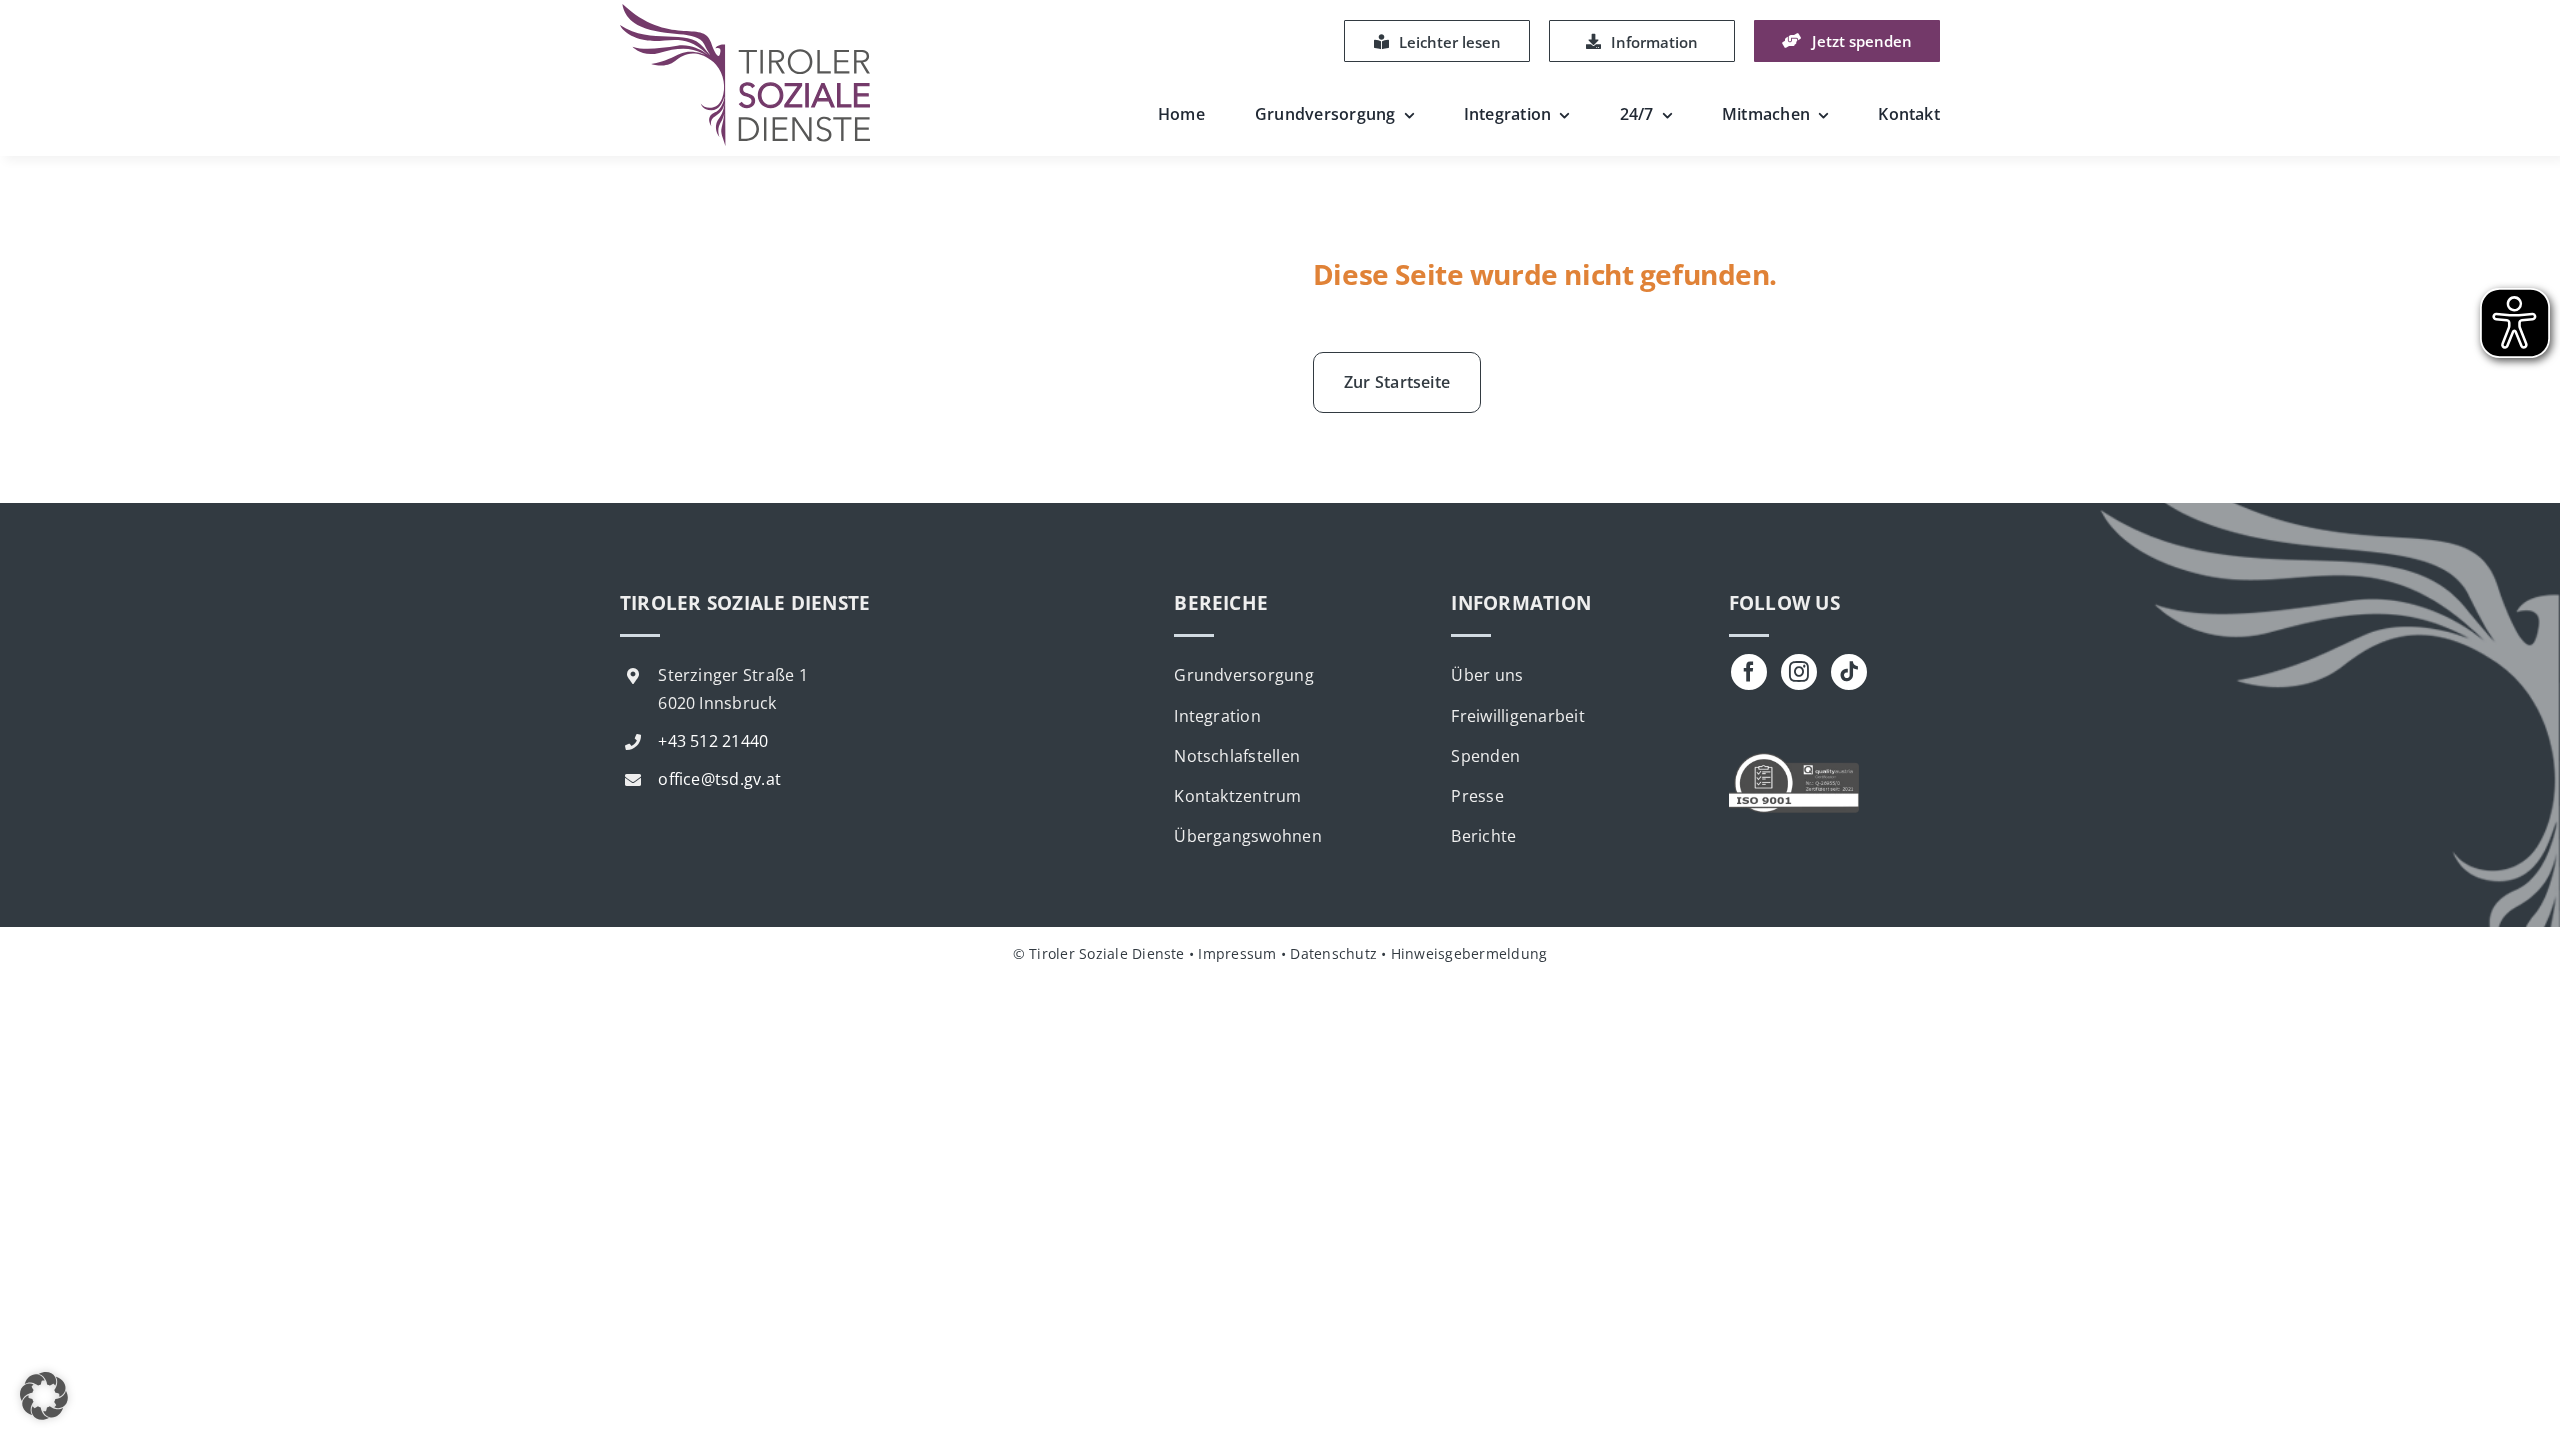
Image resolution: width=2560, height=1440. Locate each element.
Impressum (1237, 953)
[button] (44, 1396)
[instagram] (1799, 672)
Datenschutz (1333, 953)
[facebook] (1749, 672)
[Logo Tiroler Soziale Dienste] (745, 12)
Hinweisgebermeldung (1469, 953)
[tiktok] (1849, 672)
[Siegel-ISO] (1794, 761)
